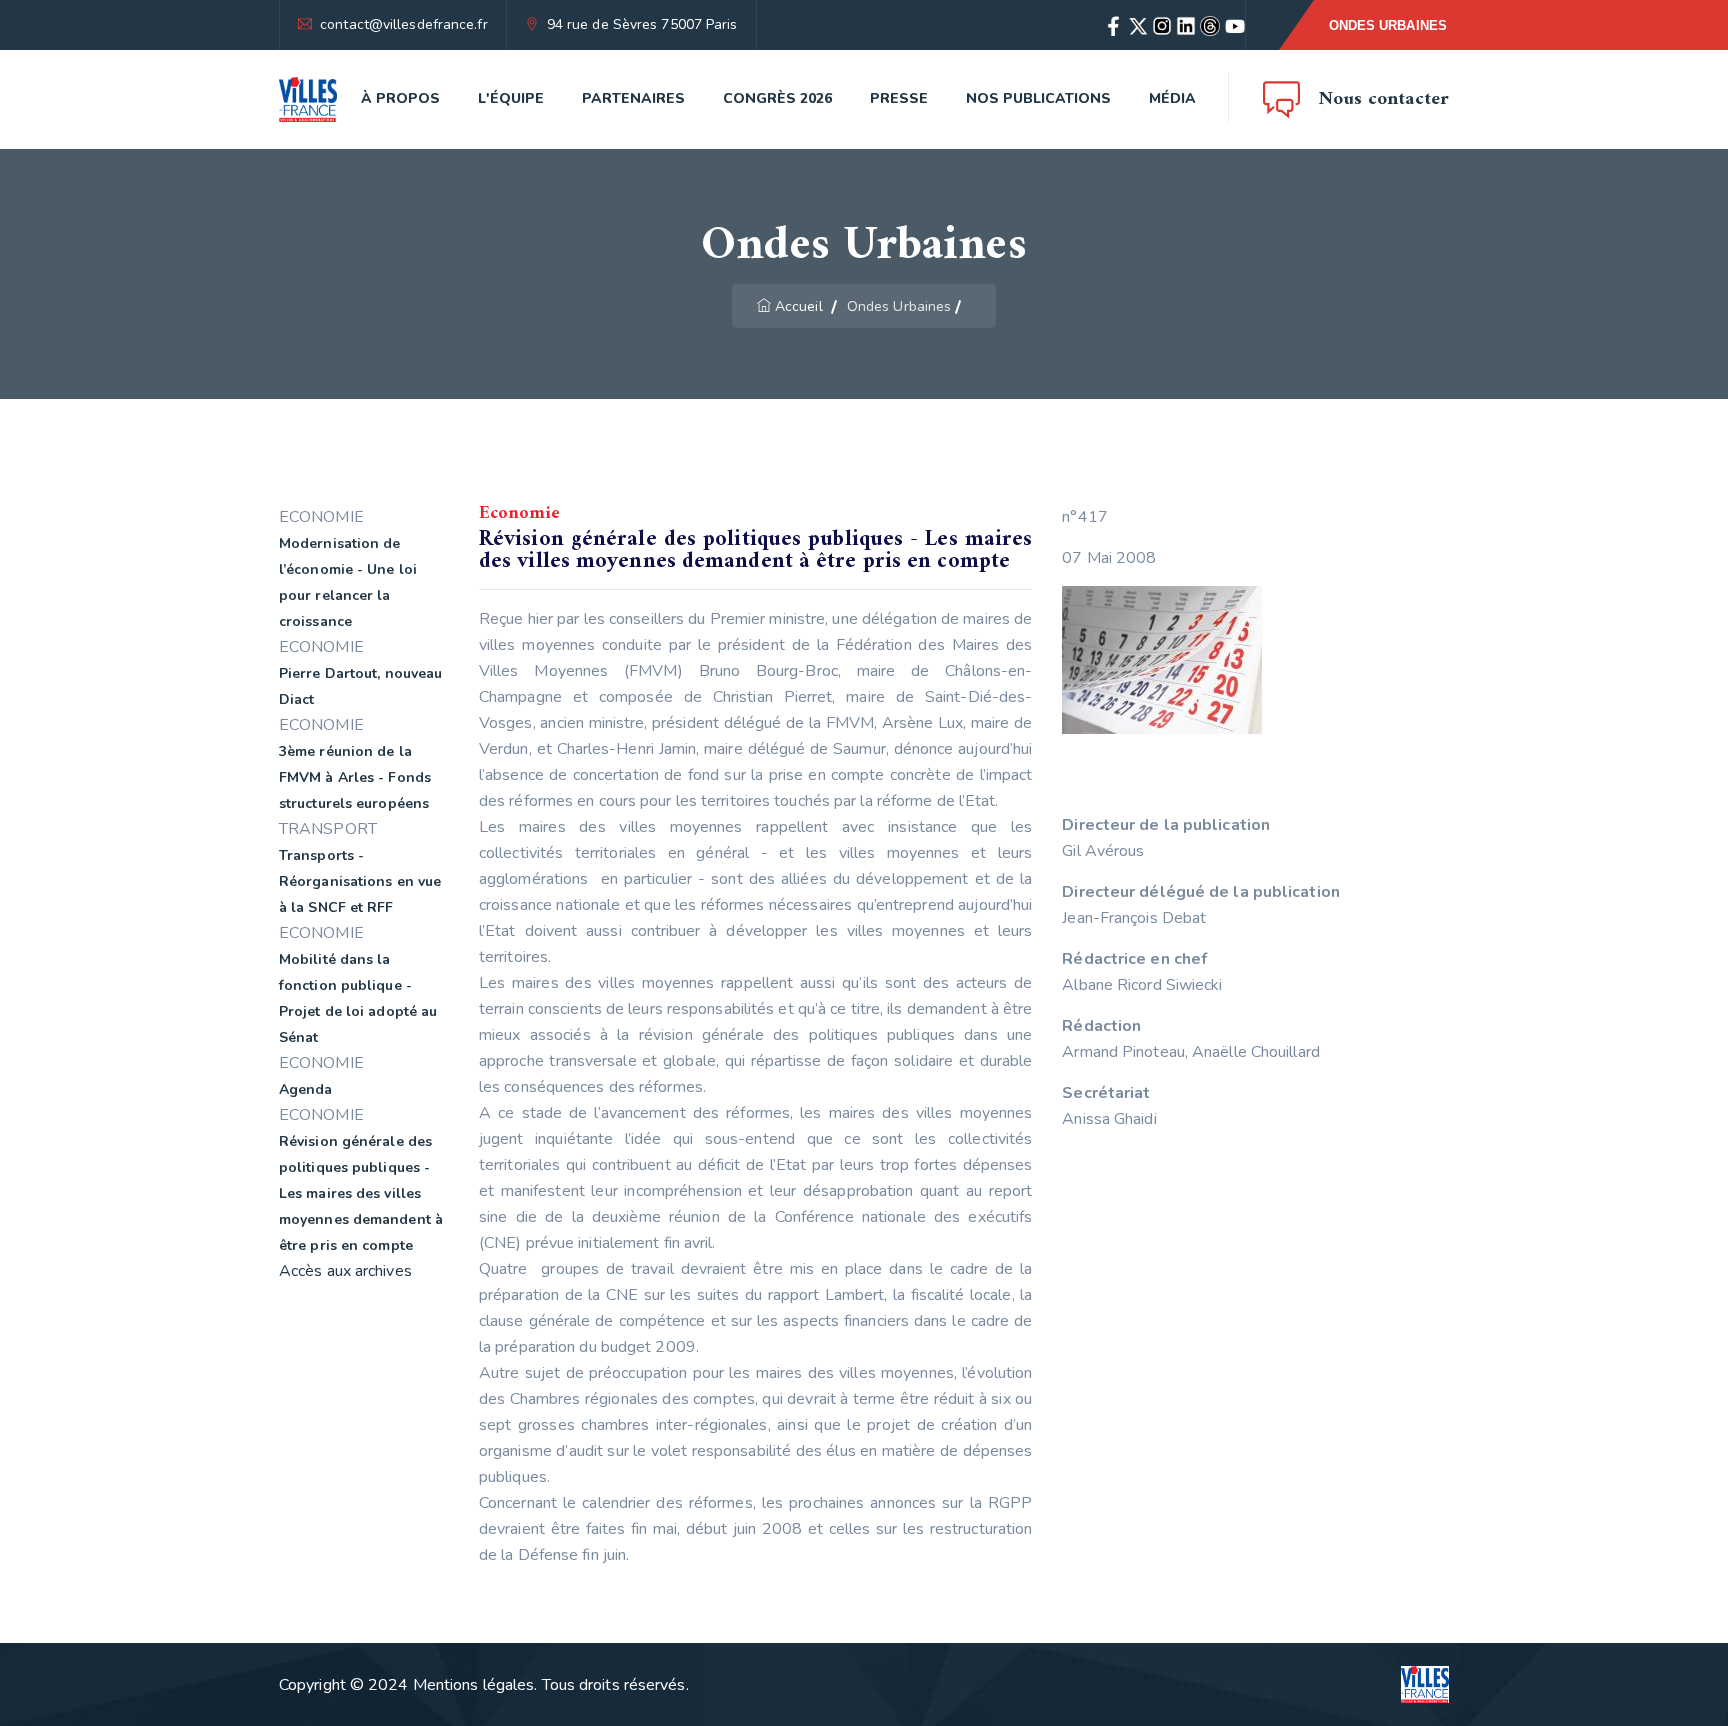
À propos (400, 98)
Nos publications (1038, 98)
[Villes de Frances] (308, 99)
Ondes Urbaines (1388, 25)
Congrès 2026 (777, 98)
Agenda (306, 1089)
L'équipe (511, 98)
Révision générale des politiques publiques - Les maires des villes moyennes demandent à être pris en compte (361, 1193)
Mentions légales (474, 1685)
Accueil (799, 306)
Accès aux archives (345, 1271)
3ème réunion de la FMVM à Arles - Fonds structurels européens (355, 777)
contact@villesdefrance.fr (404, 24)
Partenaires (633, 98)
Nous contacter (1384, 99)
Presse (899, 98)
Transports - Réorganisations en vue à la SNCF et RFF (360, 881)
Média (1172, 98)
